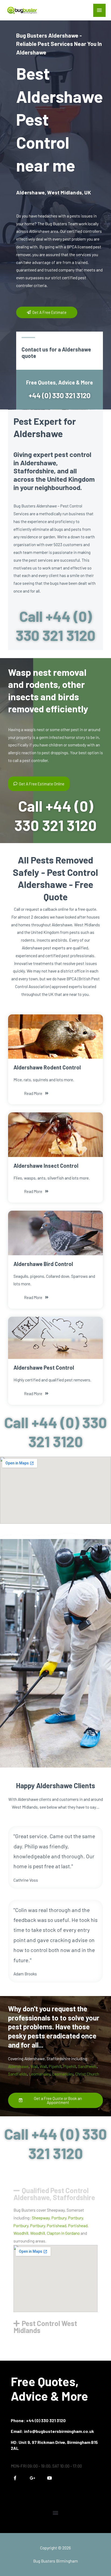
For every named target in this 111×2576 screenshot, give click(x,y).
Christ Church (87, 2074)
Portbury (59, 2218)
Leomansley (39, 2074)
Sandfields (87, 2066)
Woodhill (21, 2233)
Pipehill (55, 2066)
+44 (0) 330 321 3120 (60, 395)
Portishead (57, 2225)
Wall (34, 2066)
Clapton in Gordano (63, 2233)
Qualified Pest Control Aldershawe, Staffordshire (54, 2194)
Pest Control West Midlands (45, 2327)
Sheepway (41, 2218)
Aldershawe (18, 2066)
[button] (55, 2191)
